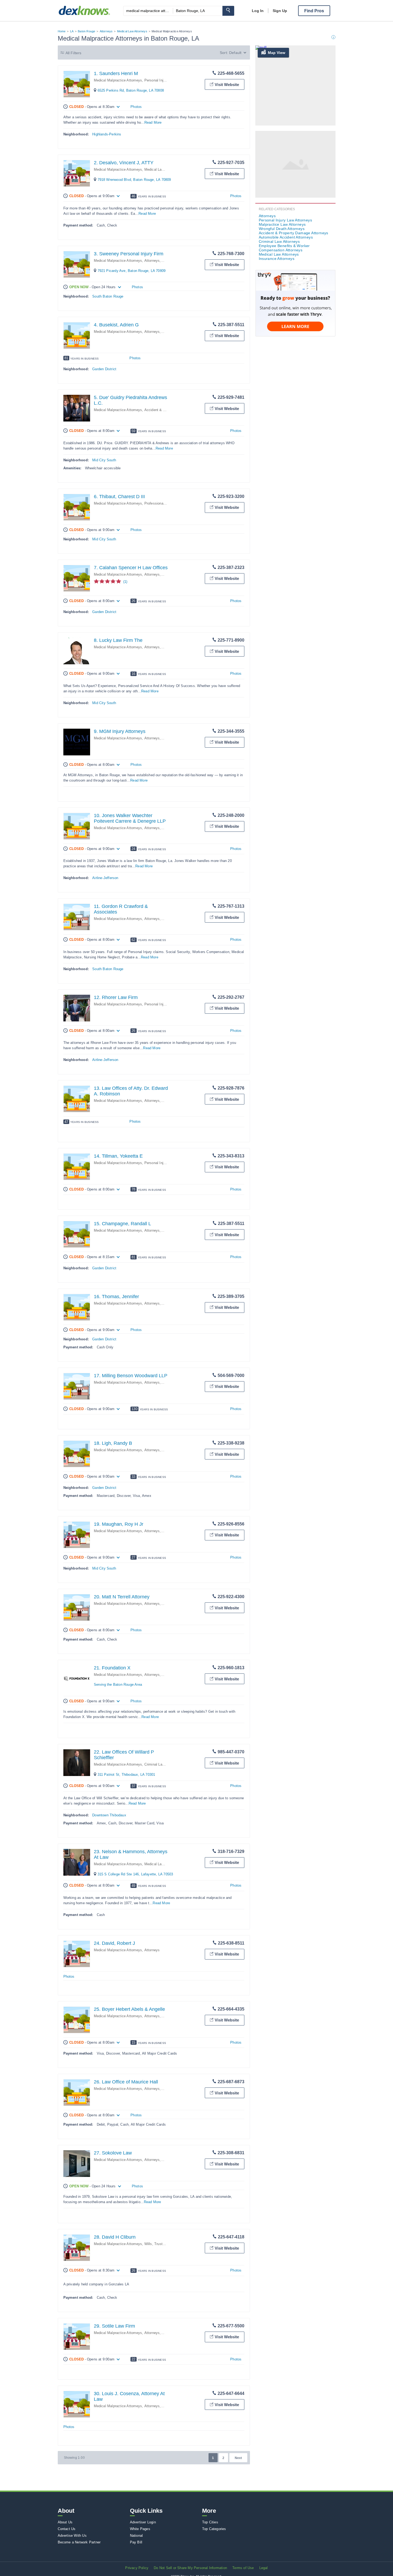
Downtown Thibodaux (109, 1815)
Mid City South (104, 460)
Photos (136, 107)
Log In (258, 11)
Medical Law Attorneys (132, 31)
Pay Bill (136, 2542)
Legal (264, 2568)
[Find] (228, 11)
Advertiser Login (143, 2522)
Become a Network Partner (79, 2542)
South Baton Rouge (108, 296)
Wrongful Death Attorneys (282, 229)
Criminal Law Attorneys (163, 1764)
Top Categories (214, 2529)
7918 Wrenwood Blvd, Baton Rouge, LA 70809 (134, 180)
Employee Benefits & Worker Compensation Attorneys (284, 248)
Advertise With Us (72, 2536)
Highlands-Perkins (107, 134)
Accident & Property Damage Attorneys (294, 233)
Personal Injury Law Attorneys (168, 80)
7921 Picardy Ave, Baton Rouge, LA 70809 (132, 271)
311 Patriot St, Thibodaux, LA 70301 (126, 1775)
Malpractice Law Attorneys (282, 224)
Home (62, 31)
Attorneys (106, 31)
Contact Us (67, 2529)
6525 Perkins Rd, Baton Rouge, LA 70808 (131, 90)
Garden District (104, 369)
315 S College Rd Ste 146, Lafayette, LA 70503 (135, 1874)
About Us (65, 2522)
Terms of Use (243, 2568)
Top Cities (210, 2522)
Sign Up (280, 11)
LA (72, 31)
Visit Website (227, 85)
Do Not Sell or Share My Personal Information (190, 2568)
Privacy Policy (137, 2568)
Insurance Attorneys (277, 259)
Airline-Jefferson (105, 878)
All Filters (74, 53)
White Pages (140, 2529)
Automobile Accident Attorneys (286, 237)
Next (238, 2458)
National (136, 2536)
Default (235, 53)
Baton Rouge (86, 31)
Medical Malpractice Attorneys (118, 80)
